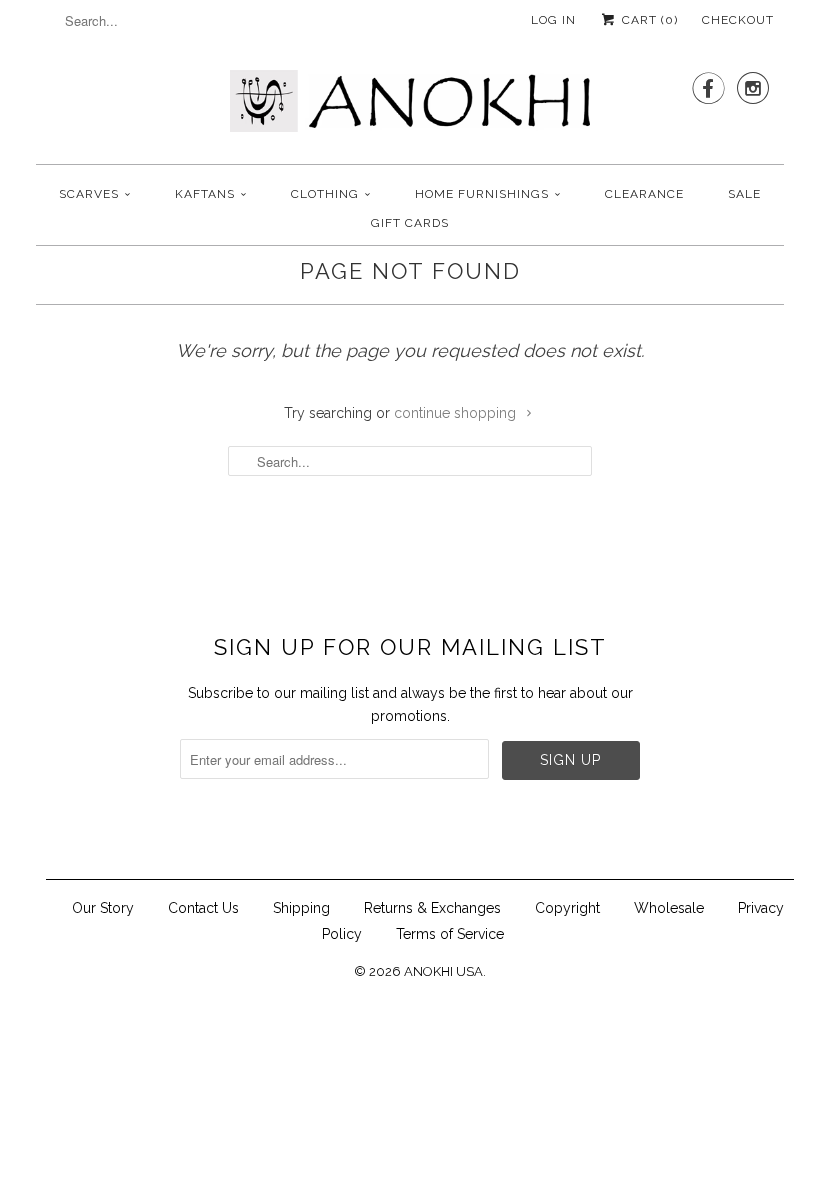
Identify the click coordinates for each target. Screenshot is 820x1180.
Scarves (89, 194)
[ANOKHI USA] (410, 107)
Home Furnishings (482, 194)
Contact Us (203, 908)
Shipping (301, 908)
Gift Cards (410, 223)
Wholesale (669, 908)
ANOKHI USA (443, 971)
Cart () (648, 20)
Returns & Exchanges (432, 908)
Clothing (325, 194)
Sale (744, 194)
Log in (553, 20)
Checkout (738, 20)
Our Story (103, 908)
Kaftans (205, 194)
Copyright (567, 908)
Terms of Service (450, 934)
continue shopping (457, 413)
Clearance (644, 194)
